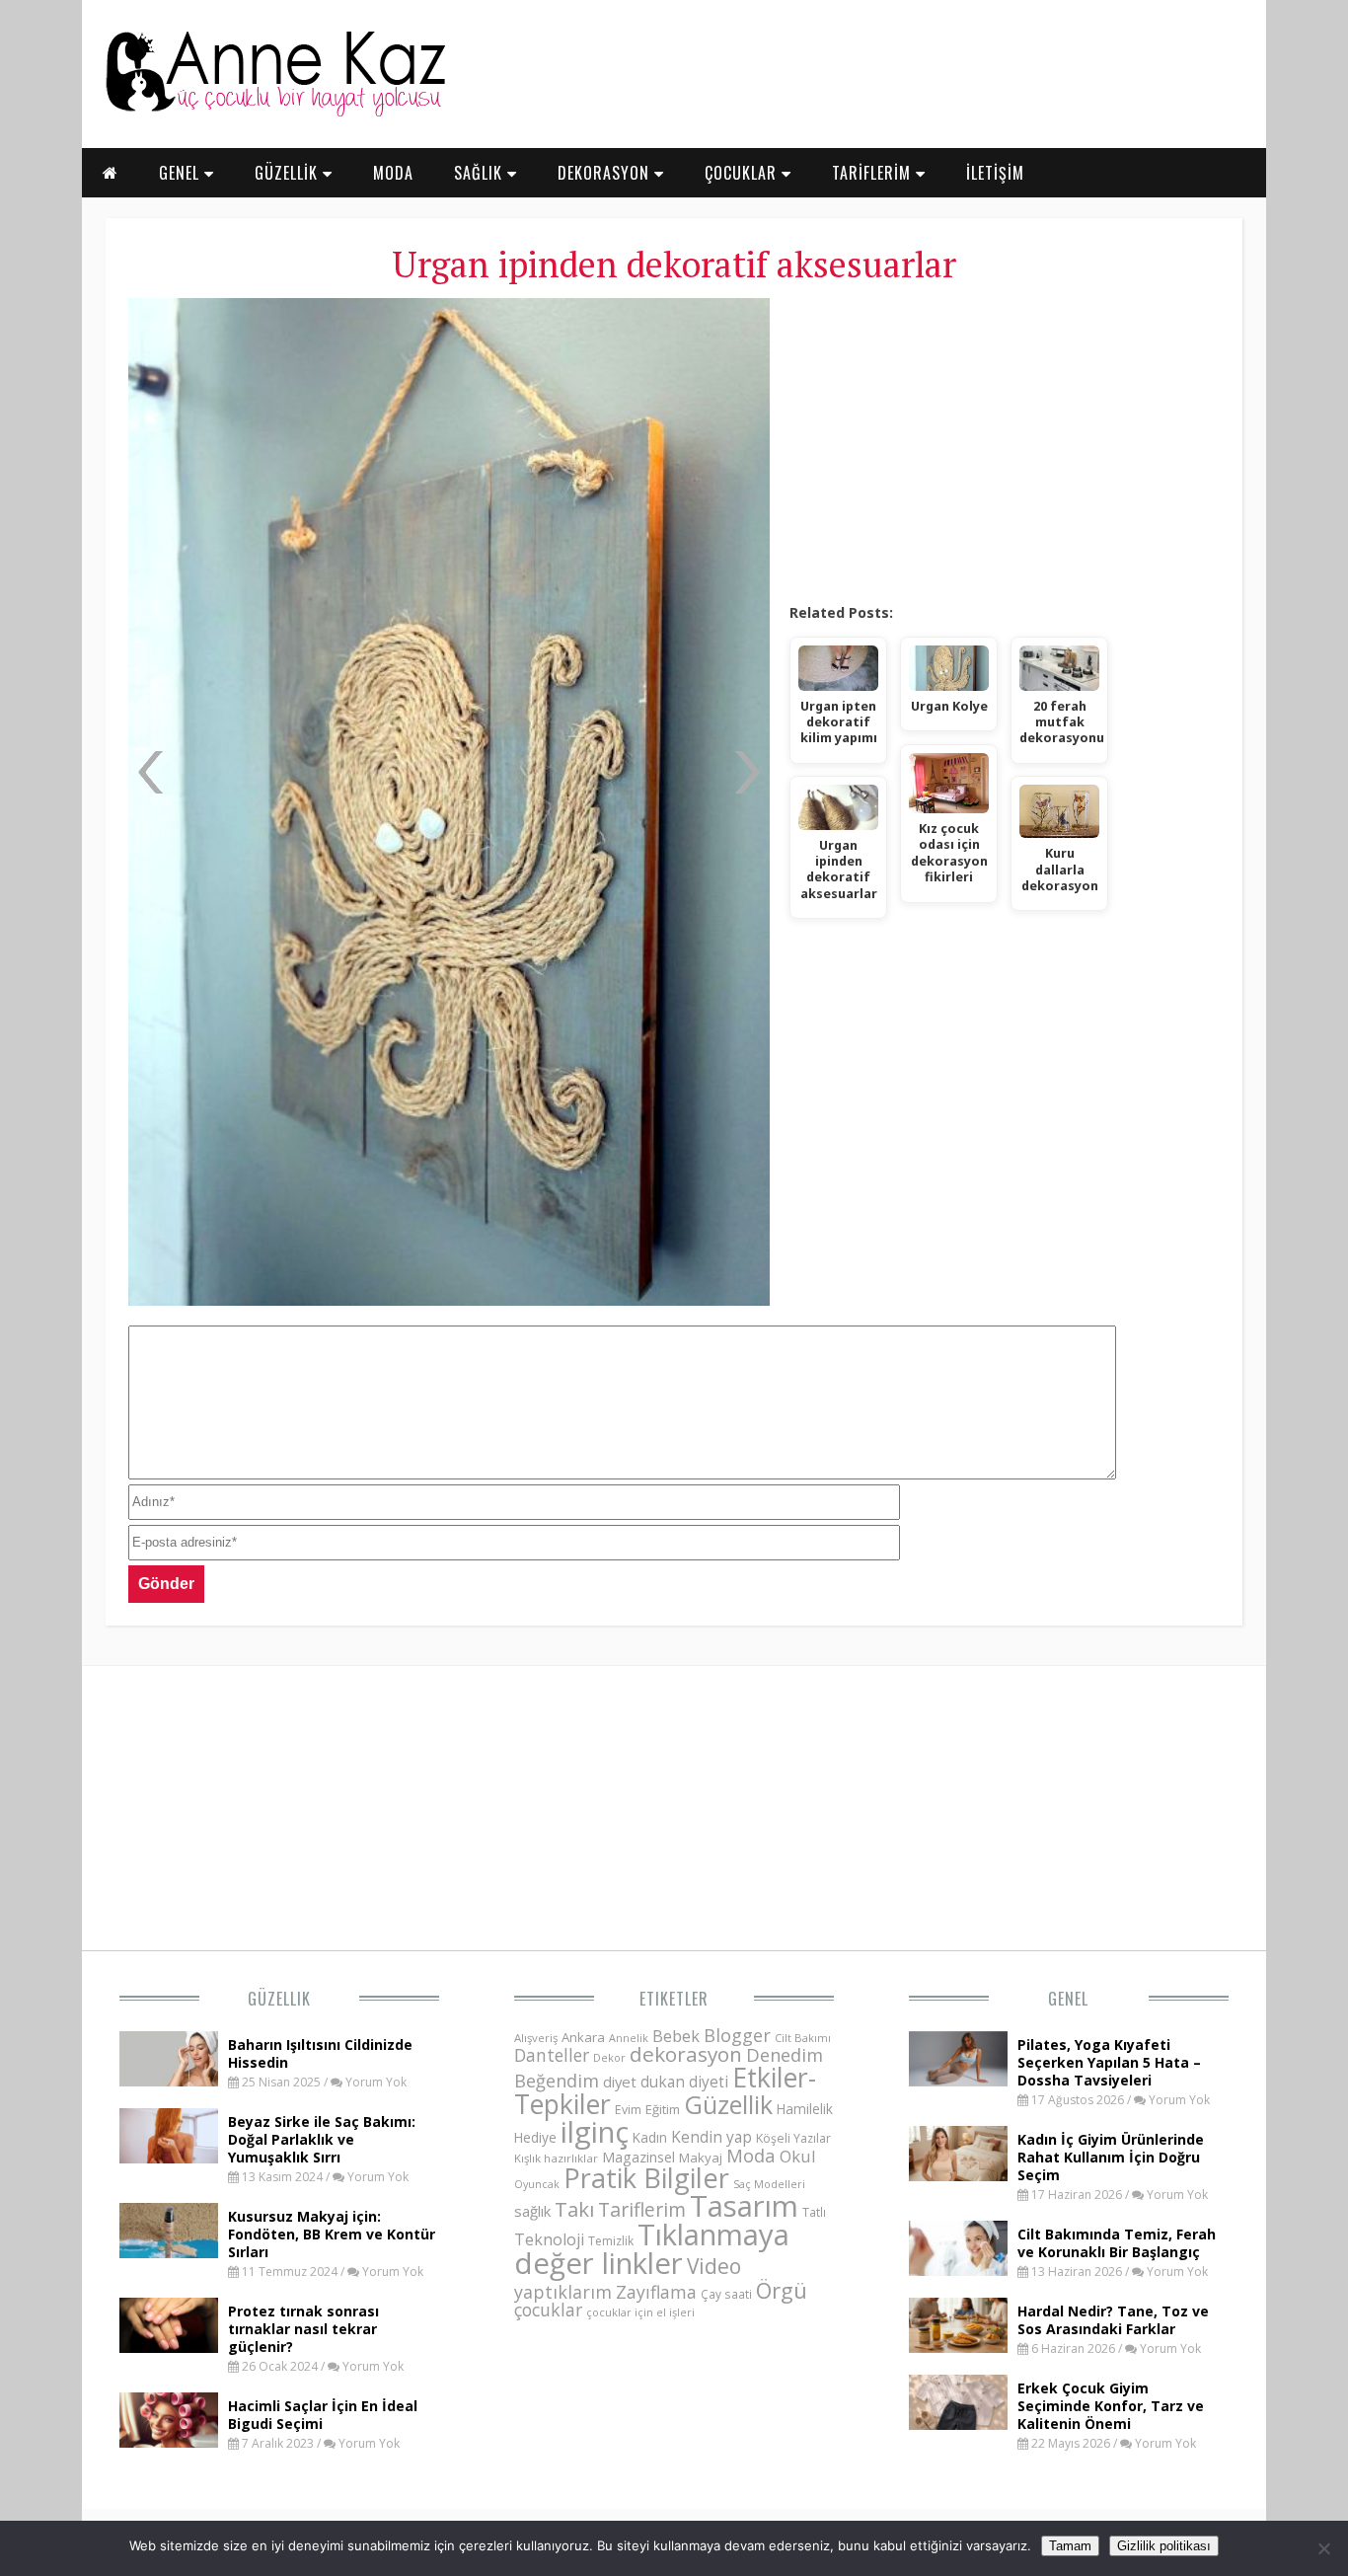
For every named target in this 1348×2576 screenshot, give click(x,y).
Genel (1068, 1999)
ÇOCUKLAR (743, 173)
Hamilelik (805, 2109)
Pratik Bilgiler (646, 2178)
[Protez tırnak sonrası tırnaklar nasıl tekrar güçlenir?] (169, 2347)
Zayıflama (656, 2292)
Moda (751, 2155)
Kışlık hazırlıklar (556, 2158)
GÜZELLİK (289, 173)
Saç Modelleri (769, 2184)
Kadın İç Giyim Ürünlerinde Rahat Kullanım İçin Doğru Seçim (1111, 2157)
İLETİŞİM (995, 173)
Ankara (583, 2037)
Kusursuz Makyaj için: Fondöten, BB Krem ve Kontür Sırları (332, 2234)
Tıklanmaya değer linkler (652, 2249)
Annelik (629, 2038)
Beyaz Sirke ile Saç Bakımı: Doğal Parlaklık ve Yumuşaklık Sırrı (322, 2139)
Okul (798, 2156)
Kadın (650, 2137)
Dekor (609, 2057)
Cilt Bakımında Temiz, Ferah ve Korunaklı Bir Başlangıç (1117, 2243)
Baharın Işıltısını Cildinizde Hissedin (320, 2053)
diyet (620, 2082)
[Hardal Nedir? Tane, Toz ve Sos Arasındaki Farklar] (958, 2347)
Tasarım (744, 2206)
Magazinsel (638, 2157)
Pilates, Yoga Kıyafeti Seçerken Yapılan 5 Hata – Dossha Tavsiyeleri (1109, 2062)
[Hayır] (1323, 2548)
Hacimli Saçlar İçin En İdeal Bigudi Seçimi (323, 2415)
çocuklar (548, 2310)
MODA (393, 173)
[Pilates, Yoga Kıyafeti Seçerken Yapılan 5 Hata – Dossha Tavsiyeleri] (958, 2081)
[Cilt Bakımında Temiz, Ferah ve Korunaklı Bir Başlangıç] (958, 2270)
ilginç (595, 2132)
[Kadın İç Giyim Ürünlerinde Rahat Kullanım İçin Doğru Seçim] (958, 2175)
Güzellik (279, 1999)
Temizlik (611, 2241)
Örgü (782, 2290)
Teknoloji (549, 2239)
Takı (574, 2209)
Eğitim (663, 2109)
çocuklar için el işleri (640, 2312)
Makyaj (701, 2158)
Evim (628, 2110)
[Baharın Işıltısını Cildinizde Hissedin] (169, 2081)
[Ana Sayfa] (274, 113)
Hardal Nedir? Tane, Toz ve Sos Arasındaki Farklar (1113, 2320)
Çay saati (726, 2294)
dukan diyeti (684, 2082)
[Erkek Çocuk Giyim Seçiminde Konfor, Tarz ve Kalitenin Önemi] (958, 2424)
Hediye (535, 2137)
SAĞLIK (481, 173)
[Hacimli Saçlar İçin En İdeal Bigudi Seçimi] (169, 2442)
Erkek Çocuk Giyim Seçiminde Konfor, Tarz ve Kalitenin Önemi (1111, 2406)
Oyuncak (537, 2184)
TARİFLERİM (874, 173)
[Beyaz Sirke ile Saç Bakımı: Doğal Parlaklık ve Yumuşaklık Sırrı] (169, 2158)
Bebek (676, 2036)
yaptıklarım (563, 2292)
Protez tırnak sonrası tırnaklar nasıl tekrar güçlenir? (303, 2329)
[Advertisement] (1004, 444)
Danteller (552, 2055)
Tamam (1070, 2546)
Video (714, 2266)
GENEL (182, 173)
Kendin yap (711, 2137)
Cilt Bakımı (803, 2038)
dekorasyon (686, 2054)
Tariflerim (642, 2209)
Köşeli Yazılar (793, 2138)
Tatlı (814, 2212)
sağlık (532, 2211)
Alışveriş (536, 2038)
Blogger (737, 2035)
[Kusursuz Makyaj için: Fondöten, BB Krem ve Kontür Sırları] (169, 2252)
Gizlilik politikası (1164, 2546)
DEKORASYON (606, 173)
